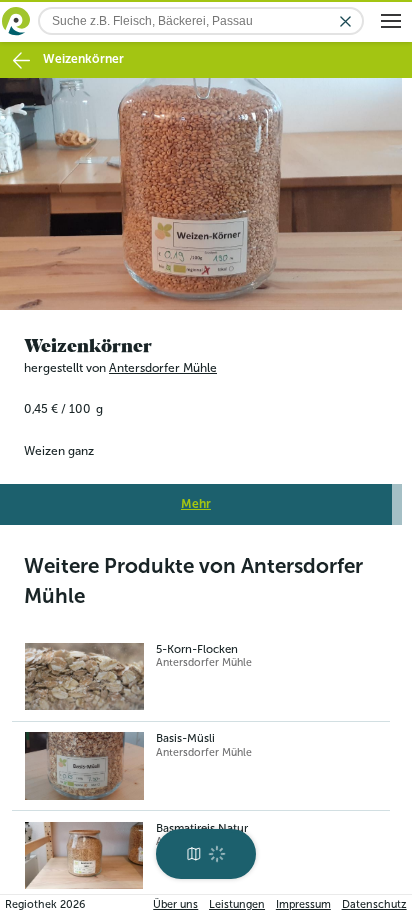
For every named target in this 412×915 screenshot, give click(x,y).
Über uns (175, 904)
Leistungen (237, 904)
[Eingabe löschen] (345, 21)
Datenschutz (374, 904)
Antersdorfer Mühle (163, 362)
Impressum (303, 904)
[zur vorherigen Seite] (21, 60)
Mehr (196, 498)
